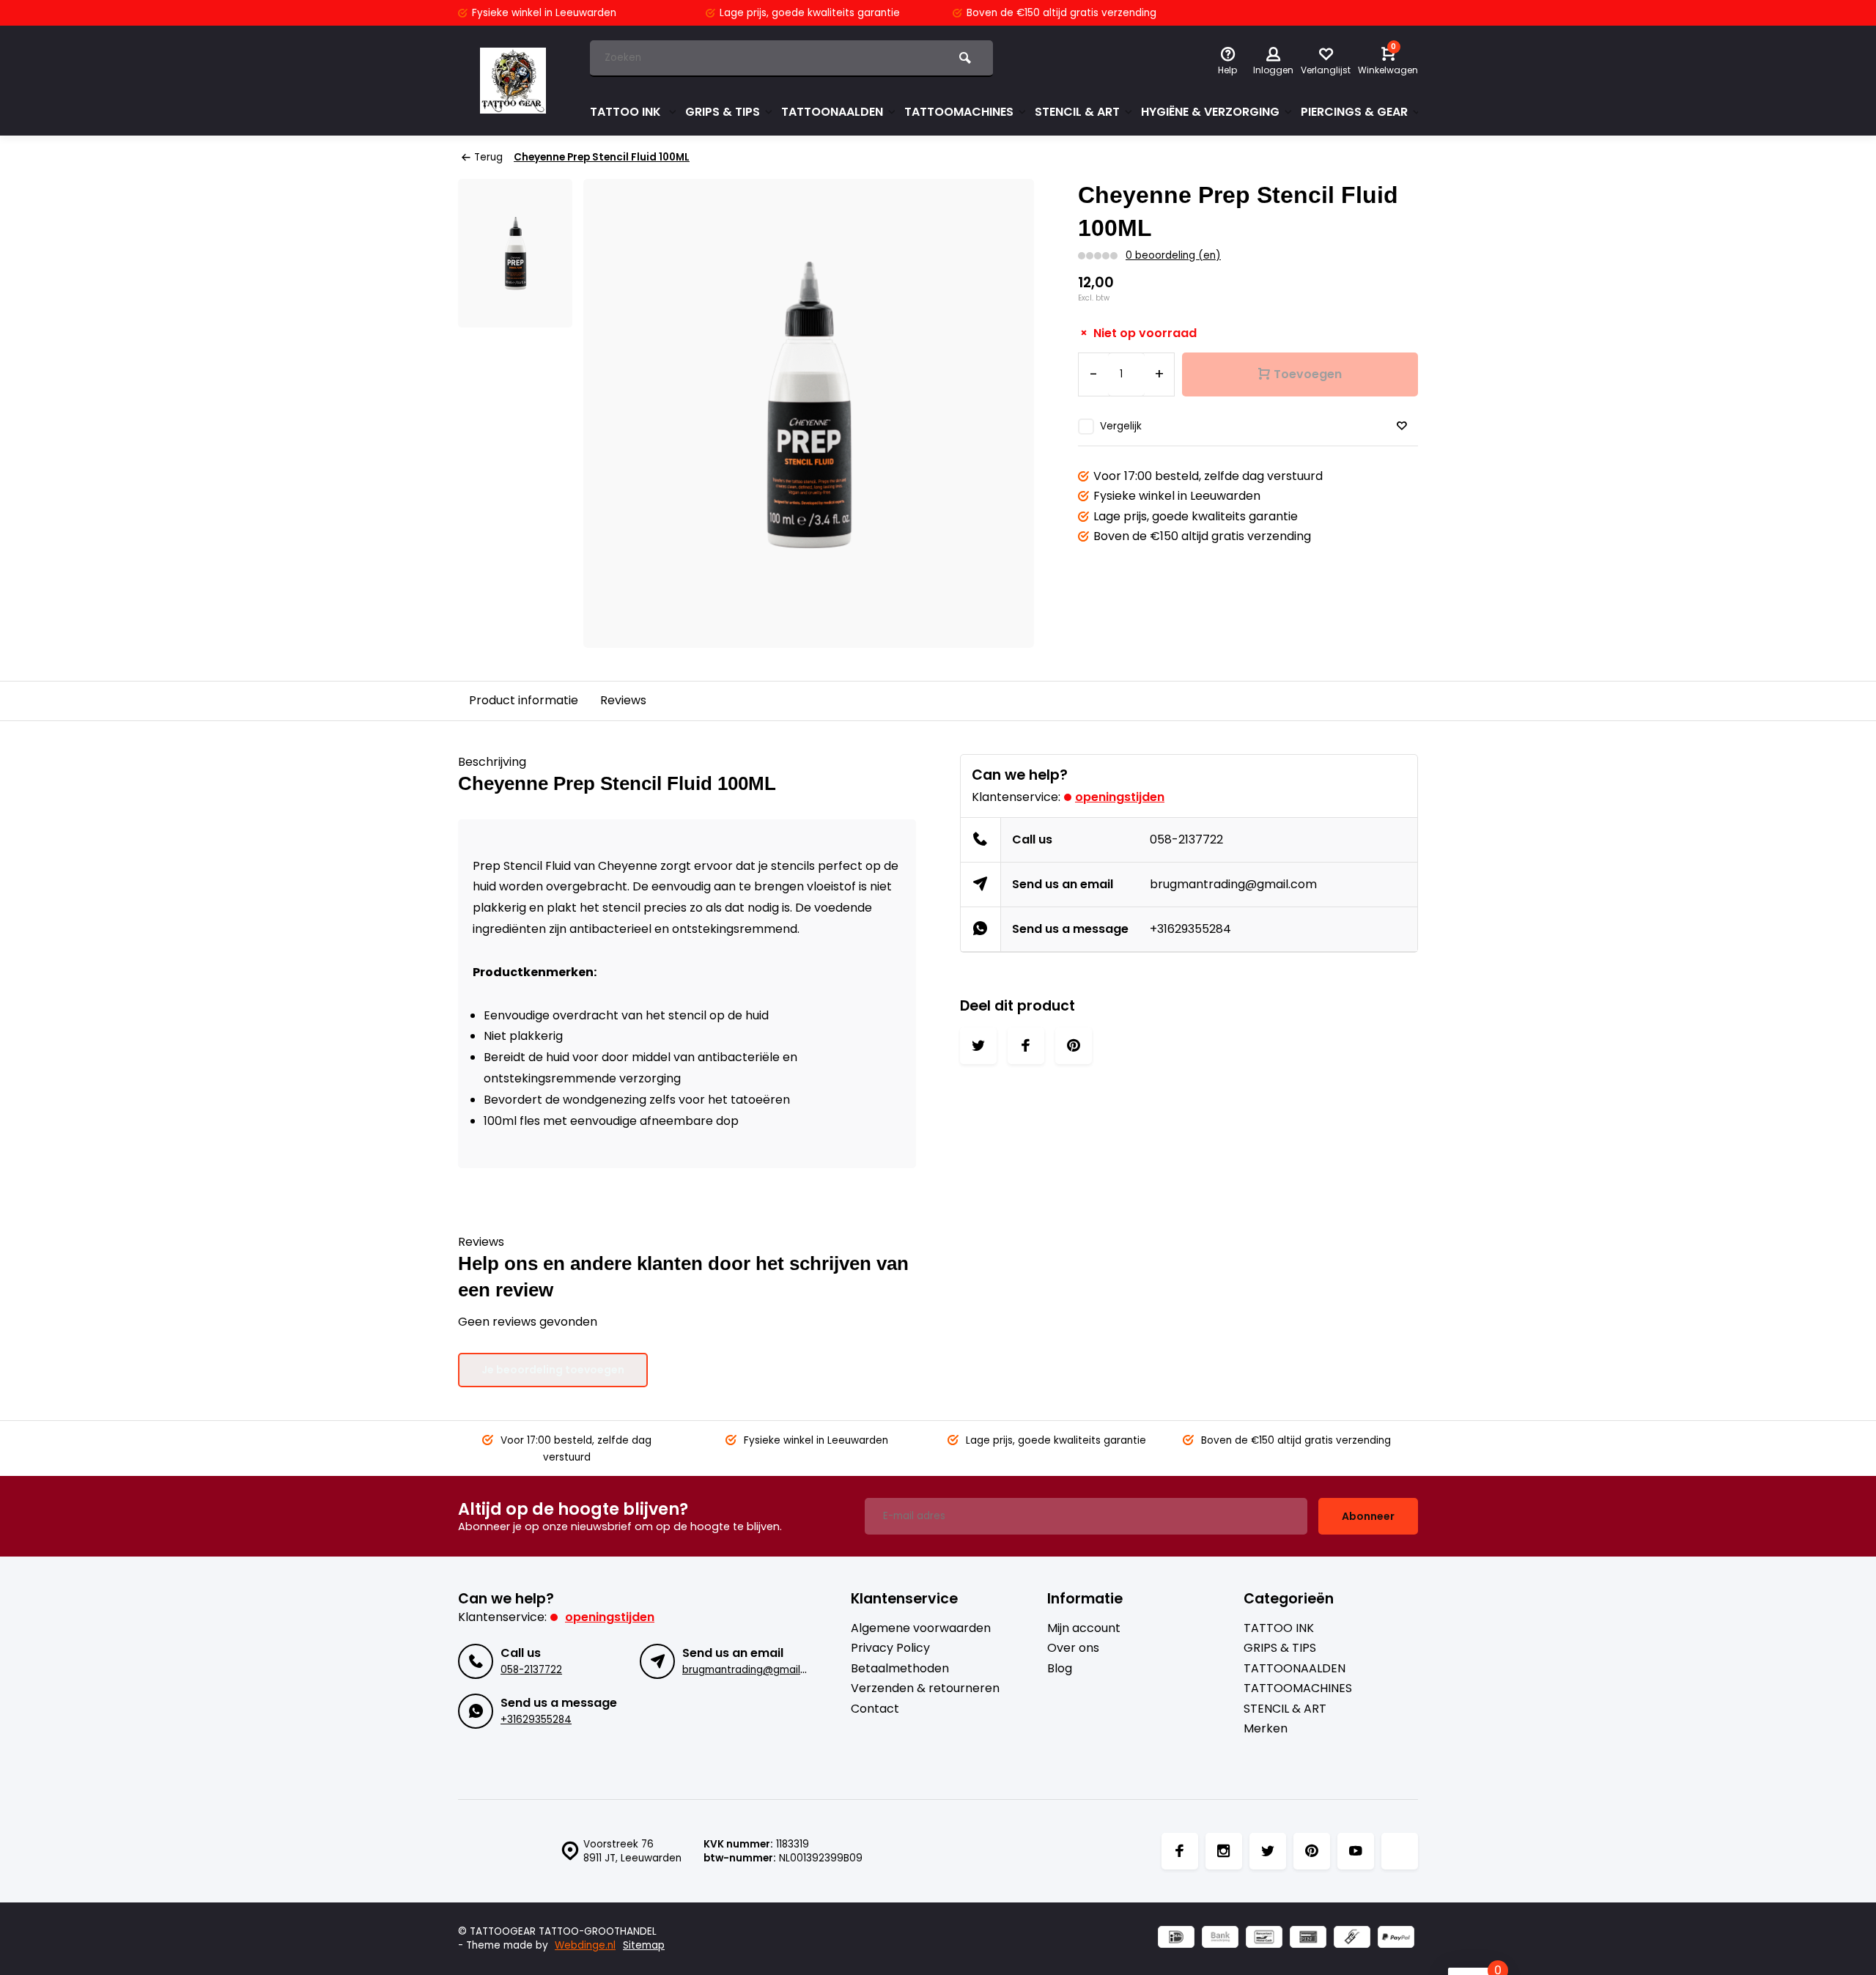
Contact (875, 1709)
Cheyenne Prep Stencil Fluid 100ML (602, 157)
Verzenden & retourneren (925, 1688)
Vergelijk (1121, 426)
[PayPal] (1396, 1939)
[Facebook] (1180, 1851)
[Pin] (1308, 1939)
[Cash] (1352, 1939)
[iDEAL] (1176, 1939)
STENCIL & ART (1077, 112)
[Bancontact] (1264, 1939)
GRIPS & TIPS (723, 112)
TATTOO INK (627, 112)
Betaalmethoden (900, 1669)
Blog (1060, 1669)
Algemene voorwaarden (921, 1628)
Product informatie (524, 700)
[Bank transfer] (1220, 1939)
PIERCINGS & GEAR (1354, 112)
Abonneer (1368, 1516)
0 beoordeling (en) (1173, 255)
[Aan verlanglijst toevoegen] (1402, 426)
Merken (1266, 1729)
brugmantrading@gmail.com (1233, 884)
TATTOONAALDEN (832, 112)
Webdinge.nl (585, 1945)
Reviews (623, 700)
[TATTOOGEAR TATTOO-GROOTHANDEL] (513, 81)
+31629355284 (1190, 929)
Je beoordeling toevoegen (553, 1370)
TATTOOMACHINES (959, 112)
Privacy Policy (890, 1648)
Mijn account (1084, 1628)
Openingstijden (1120, 797)
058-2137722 (1186, 839)
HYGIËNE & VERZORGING (1210, 112)
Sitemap (644, 1945)
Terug (488, 157)
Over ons (1073, 1648)
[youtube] (1356, 1851)
